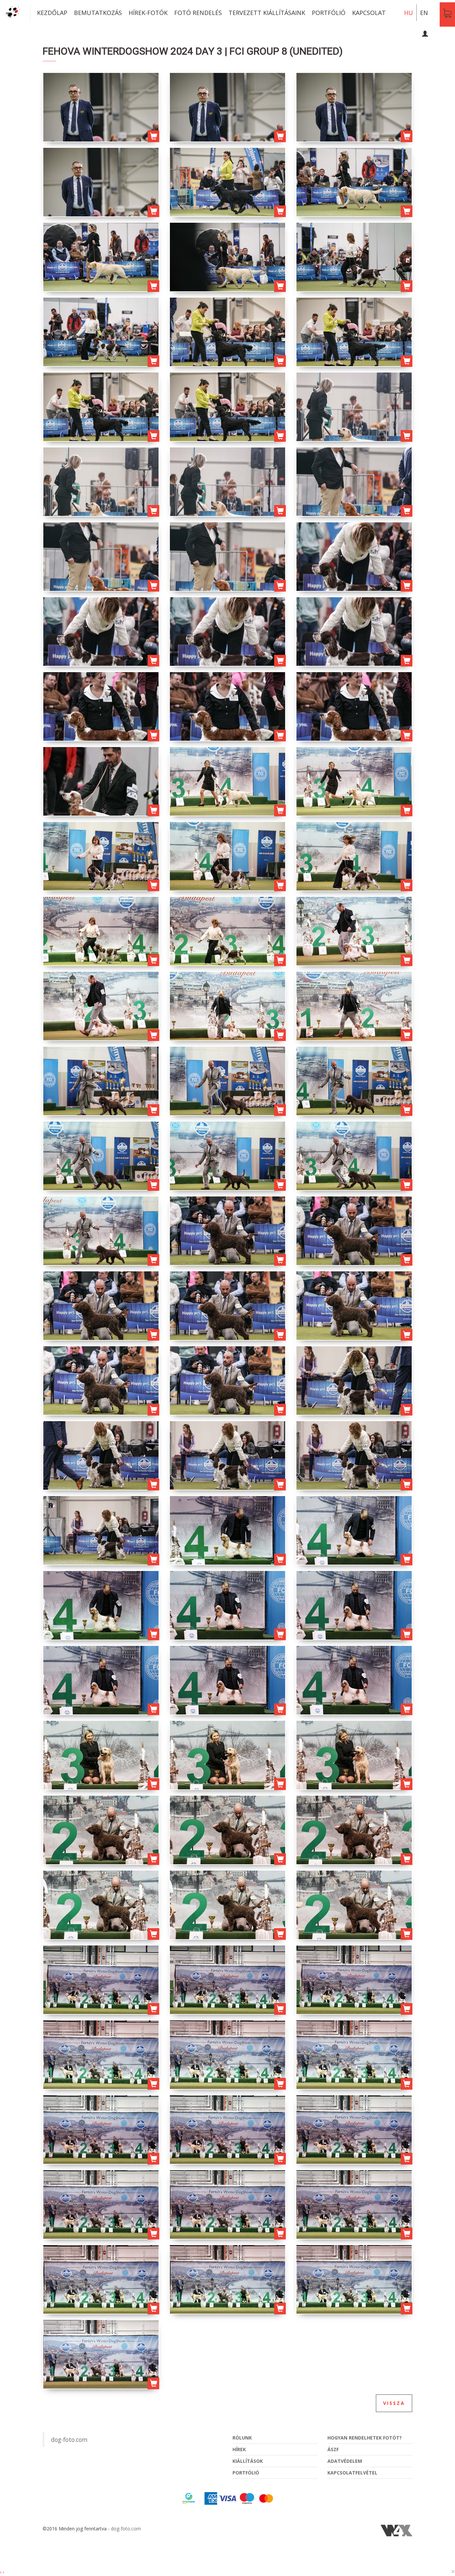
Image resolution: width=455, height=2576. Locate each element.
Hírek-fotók (148, 13)
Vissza (394, 2403)
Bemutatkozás (98, 13)
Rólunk (242, 2438)
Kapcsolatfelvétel (352, 2473)
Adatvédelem (345, 2461)
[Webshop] (447, 13)
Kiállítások (248, 2461)
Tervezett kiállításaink (267, 13)
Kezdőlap (52, 13)
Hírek (239, 2449)
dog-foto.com (69, 2440)
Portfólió (329, 13)
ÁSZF (333, 2449)
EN (424, 13)
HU (409, 13)
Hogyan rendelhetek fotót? (365, 2438)
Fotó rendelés (198, 13)
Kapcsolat (369, 13)
